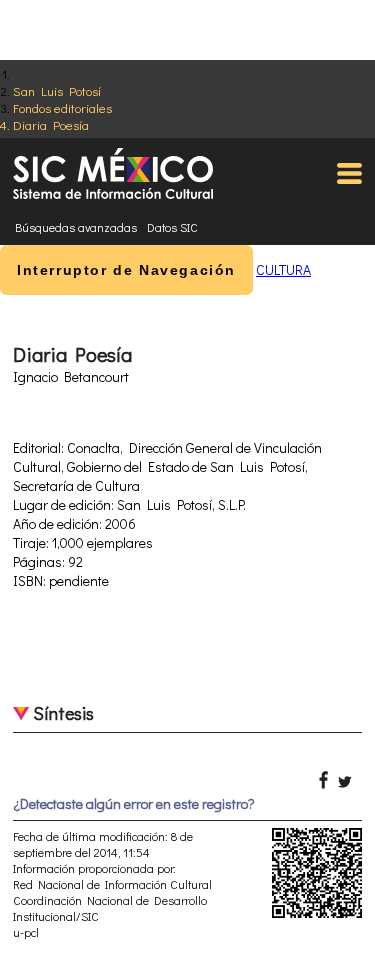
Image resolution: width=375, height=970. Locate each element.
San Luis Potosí (57, 90)
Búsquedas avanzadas (76, 227)
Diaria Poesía (51, 124)
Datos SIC (172, 227)
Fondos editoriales (62, 107)
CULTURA (283, 269)
